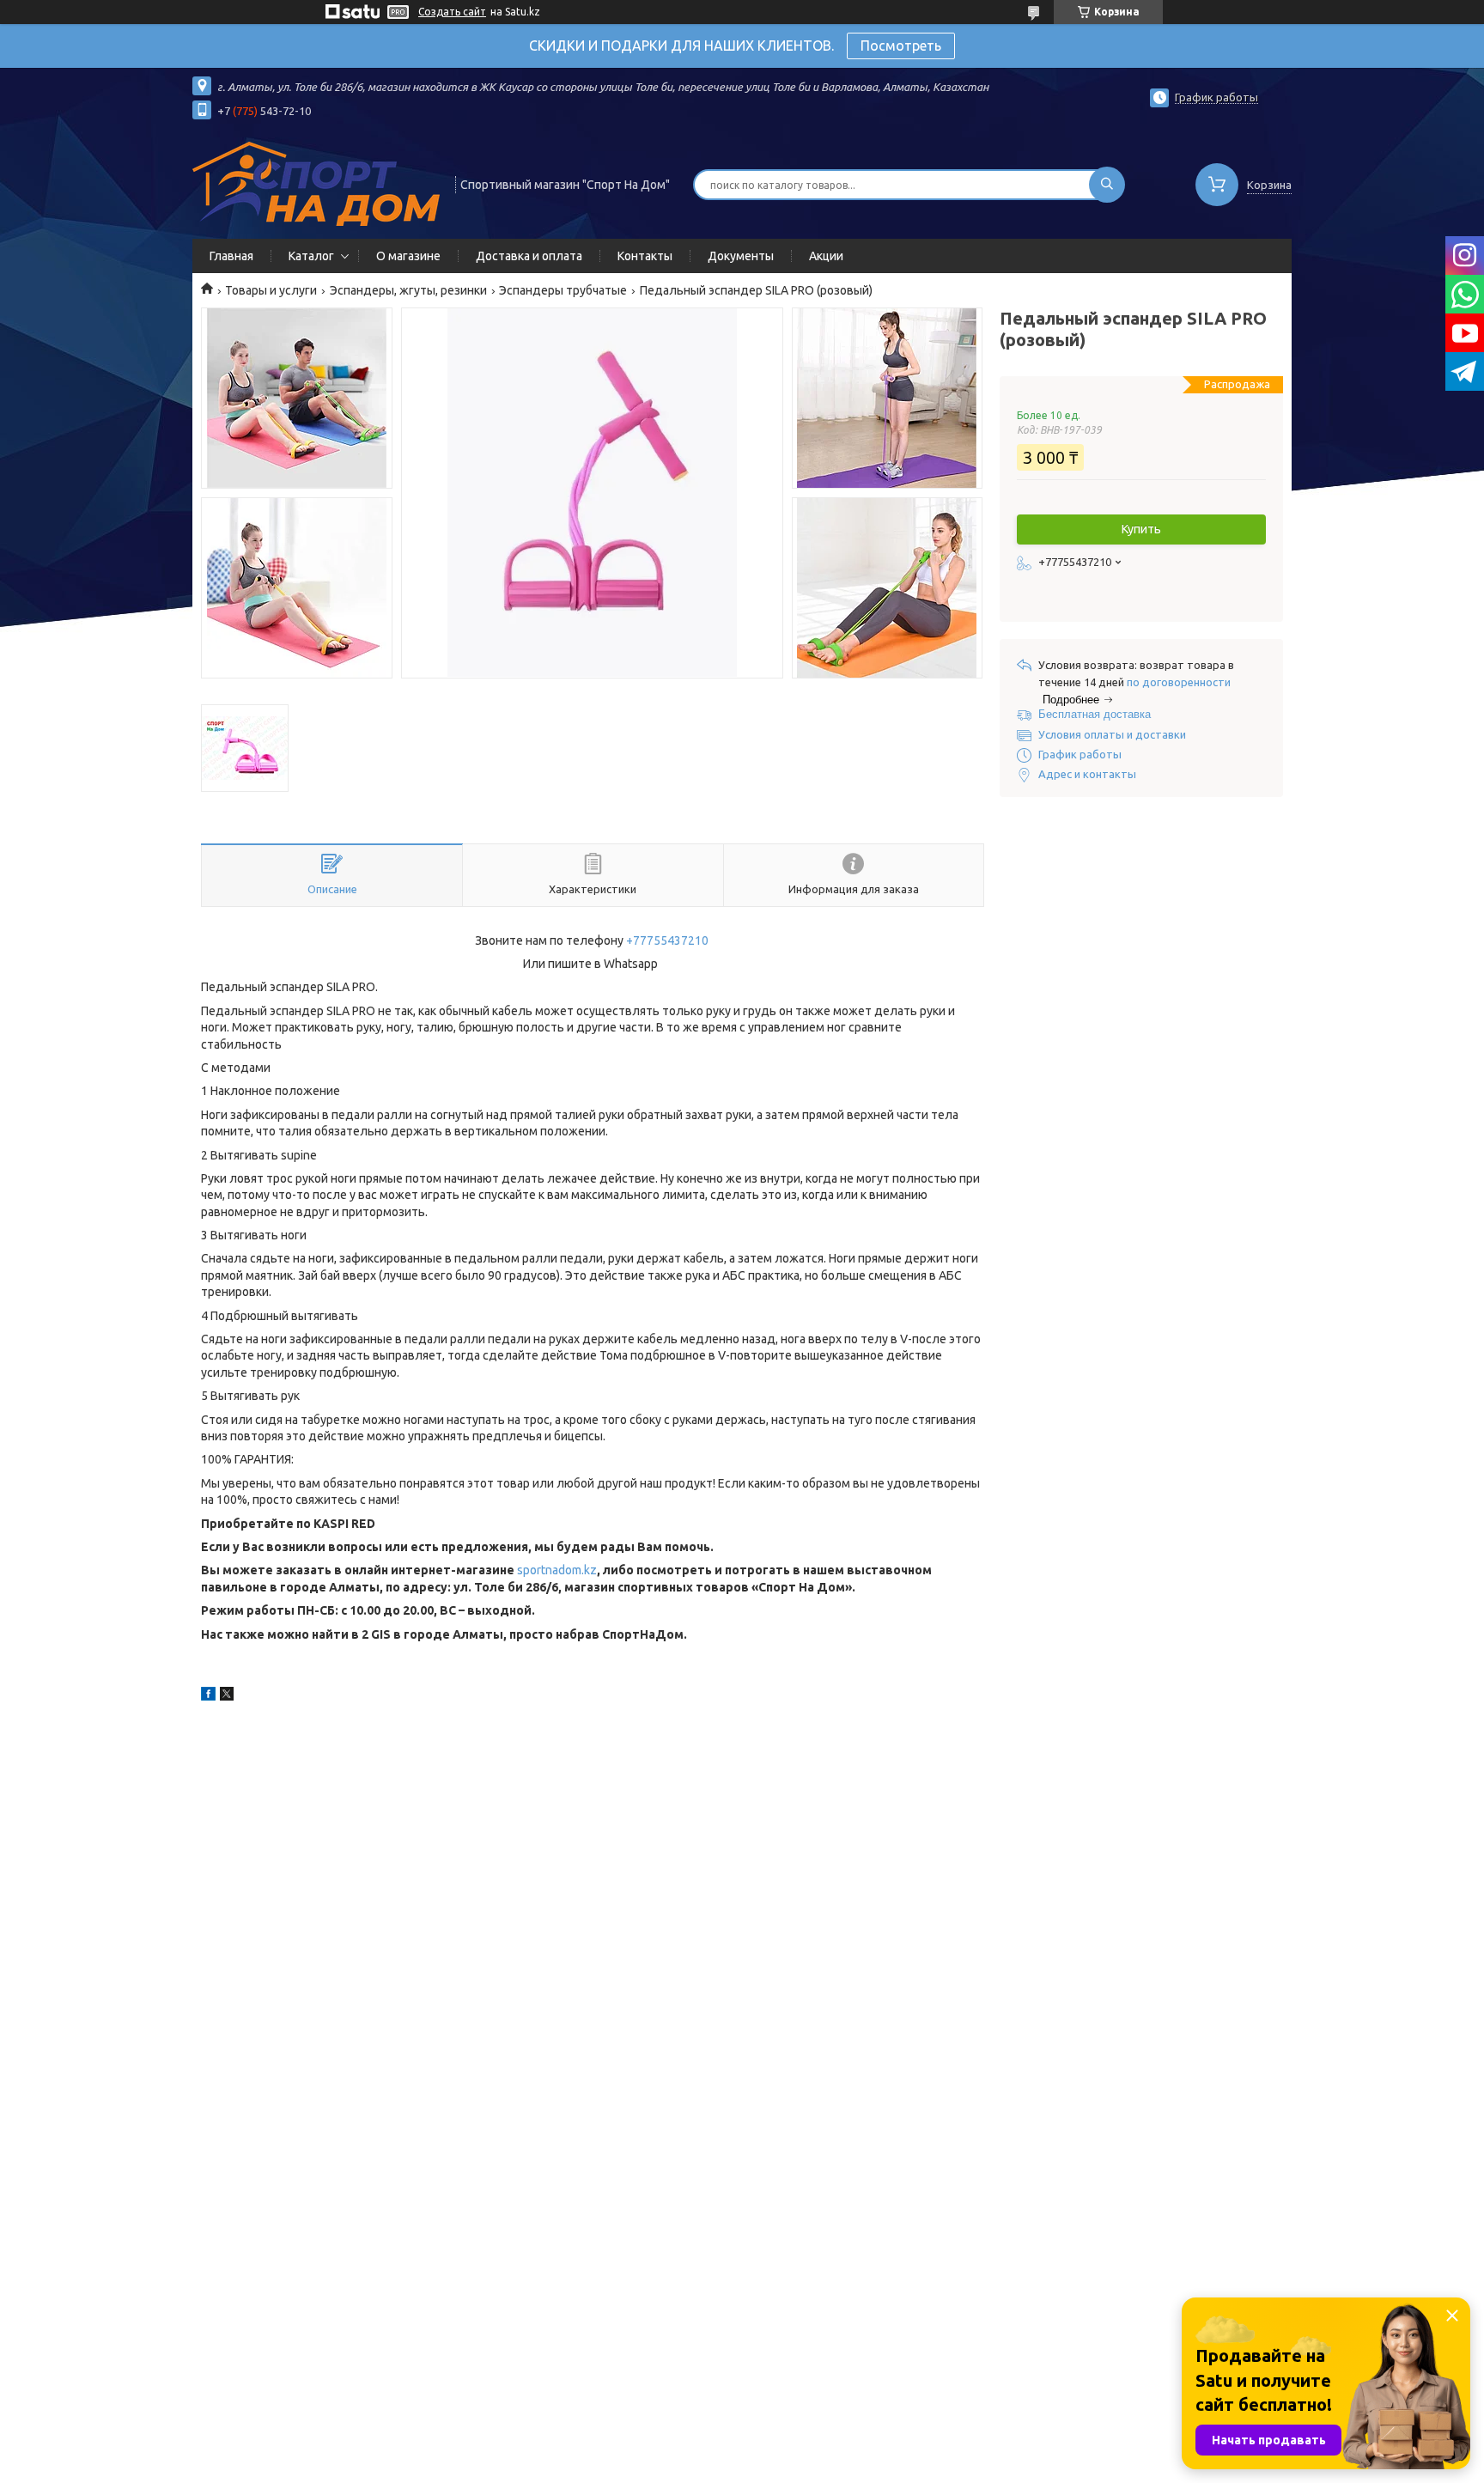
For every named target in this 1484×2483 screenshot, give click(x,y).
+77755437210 (667, 940)
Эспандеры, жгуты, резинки (408, 290)
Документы (741, 256)
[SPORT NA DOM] (316, 183)
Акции (826, 256)
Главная (231, 256)
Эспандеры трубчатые (563, 290)
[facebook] (208, 1696)
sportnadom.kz (557, 1570)
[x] (227, 1696)
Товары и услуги (271, 290)
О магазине (408, 256)
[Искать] (1107, 185)
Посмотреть (901, 46)
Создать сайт (452, 12)
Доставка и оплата (529, 256)
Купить (1141, 529)
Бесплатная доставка (1095, 714)
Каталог (311, 256)
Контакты (645, 256)
